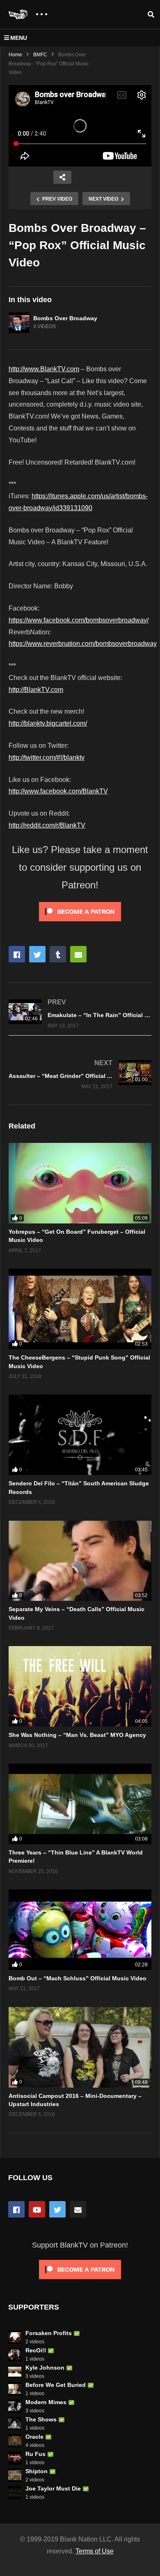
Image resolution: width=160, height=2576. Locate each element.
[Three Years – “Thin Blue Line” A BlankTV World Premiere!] (80, 1804)
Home (15, 55)
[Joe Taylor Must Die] (15, 2493)
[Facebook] (16, 2209)
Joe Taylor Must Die (53, 2488)
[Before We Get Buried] (15, 2389)
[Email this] (78, 954)
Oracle (34, 2437)
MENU (19, 38)
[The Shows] (15, 2423)
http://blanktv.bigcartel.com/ (48, 723)
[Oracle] (15, 2441)
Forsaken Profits (49, 2333)
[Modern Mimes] (15, 2406)
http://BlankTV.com (36, 690)
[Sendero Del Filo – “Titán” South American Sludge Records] (80, 1435)
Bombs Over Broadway (65, 318)
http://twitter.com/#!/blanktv (47, 757)
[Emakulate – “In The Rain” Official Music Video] (80, 1013)
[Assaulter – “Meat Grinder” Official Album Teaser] (80, 1074)
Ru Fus (35, 2454)
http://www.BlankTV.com (44, 369)
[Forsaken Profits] (15, 2337)
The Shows (41, 2419)
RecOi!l (36, 2350)
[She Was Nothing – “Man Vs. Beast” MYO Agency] (80, 1686)
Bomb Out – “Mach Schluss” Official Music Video (78, 1978)
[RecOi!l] (15, 2354)
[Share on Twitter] (37, 954)
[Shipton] (15, 2475)
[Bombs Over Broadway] (19, 323)
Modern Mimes (46, 2402)
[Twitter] (57, 2209)
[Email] (78, 2209)
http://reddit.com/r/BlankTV (47, 825)
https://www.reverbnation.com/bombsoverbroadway (83, 644)
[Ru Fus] (15, 2458)
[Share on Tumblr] (58, 954)
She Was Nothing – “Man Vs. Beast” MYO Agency (77, 1735)
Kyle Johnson (45, 2368)
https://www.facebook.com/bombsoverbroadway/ (79, 620)
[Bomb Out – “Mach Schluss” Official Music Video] (80, 1930)
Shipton (37, 2471)
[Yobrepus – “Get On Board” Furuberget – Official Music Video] (80, 1183)
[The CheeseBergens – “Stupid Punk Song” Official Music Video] (80, 1309)
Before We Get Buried (56, 2385)
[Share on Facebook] (17, 954)
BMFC (40, 55)
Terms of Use (95, 2551)
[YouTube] (37, 2209)
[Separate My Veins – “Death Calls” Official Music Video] (80, 1561)
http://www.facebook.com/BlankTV (58, 791)
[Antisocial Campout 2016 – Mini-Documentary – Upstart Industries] (80, 2047)
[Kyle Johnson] (15, 2372)
